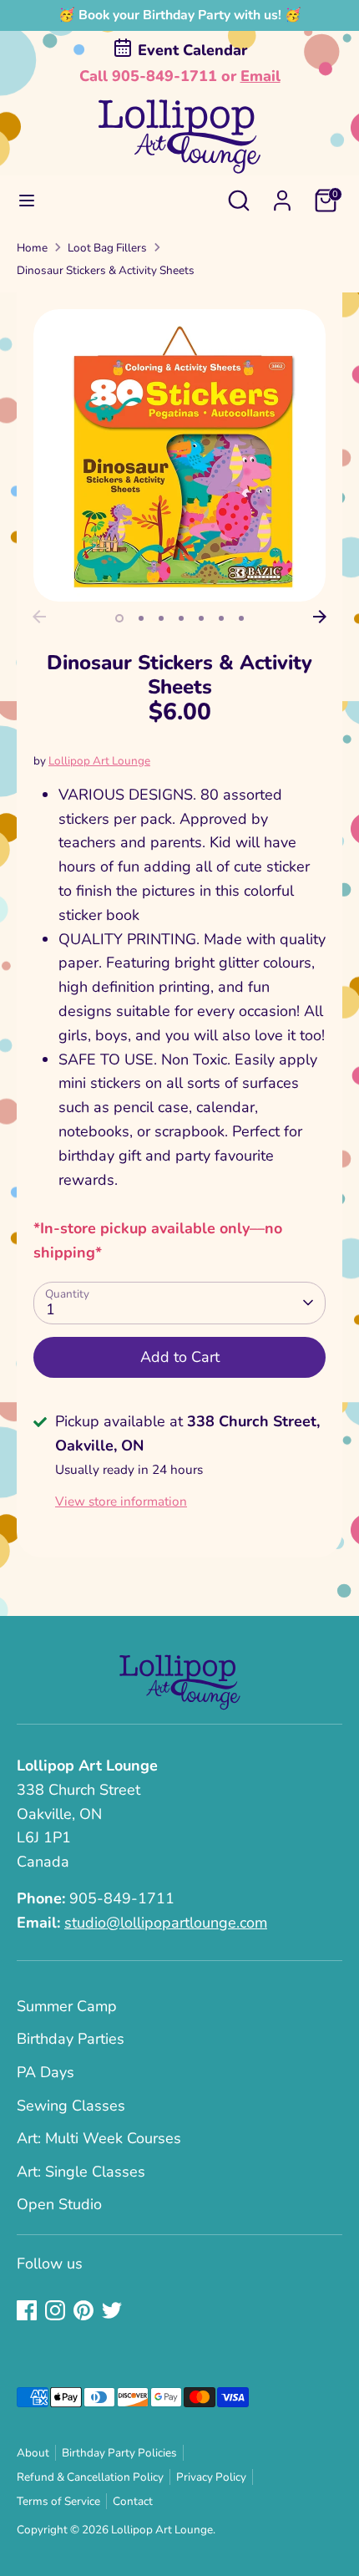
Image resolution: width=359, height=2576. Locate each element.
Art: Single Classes (81, 2172)
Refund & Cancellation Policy (90, 2477)
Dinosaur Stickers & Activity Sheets (106, 270)
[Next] (320, 617)
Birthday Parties (71, 2039)
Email (260, 76)
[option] (179, 455)
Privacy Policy (211, 2477)
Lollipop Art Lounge (99, 761)
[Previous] (39, 617)
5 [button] (201, 618)
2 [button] (141, 618)
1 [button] (119, 618)
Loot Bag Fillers (107, 248)
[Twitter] (112, 2310)
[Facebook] (27, 2310)
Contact (133, 2501)
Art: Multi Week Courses (99, 2138)
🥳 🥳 (180, 15)
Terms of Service (58, 2501)
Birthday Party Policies (119, 2453)
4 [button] (181, 618)
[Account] (282, 196)
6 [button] (221, 618)
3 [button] (161, 618)
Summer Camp (67, 2006)
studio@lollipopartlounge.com (166, 1923)
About (33, 2453)
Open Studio (59, 2204)
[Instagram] (55, 2310)
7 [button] (241, 618)
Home (32, 248)
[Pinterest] (83, 2310)
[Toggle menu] (27, 201)
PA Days (46, 2072)
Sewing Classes (71, 2106)
